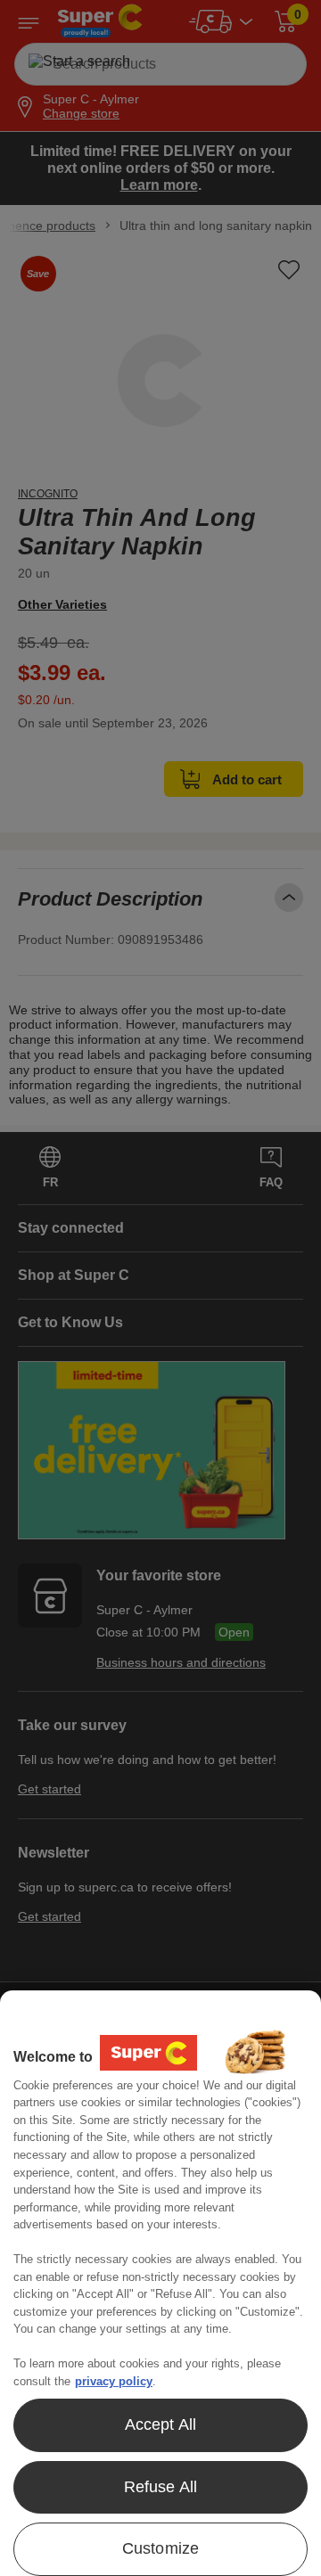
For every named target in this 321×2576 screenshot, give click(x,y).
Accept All (161, 2424)
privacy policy (114, 2381)
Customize (161, 2548)
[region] (160, 2283)
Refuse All (161, 2487)
